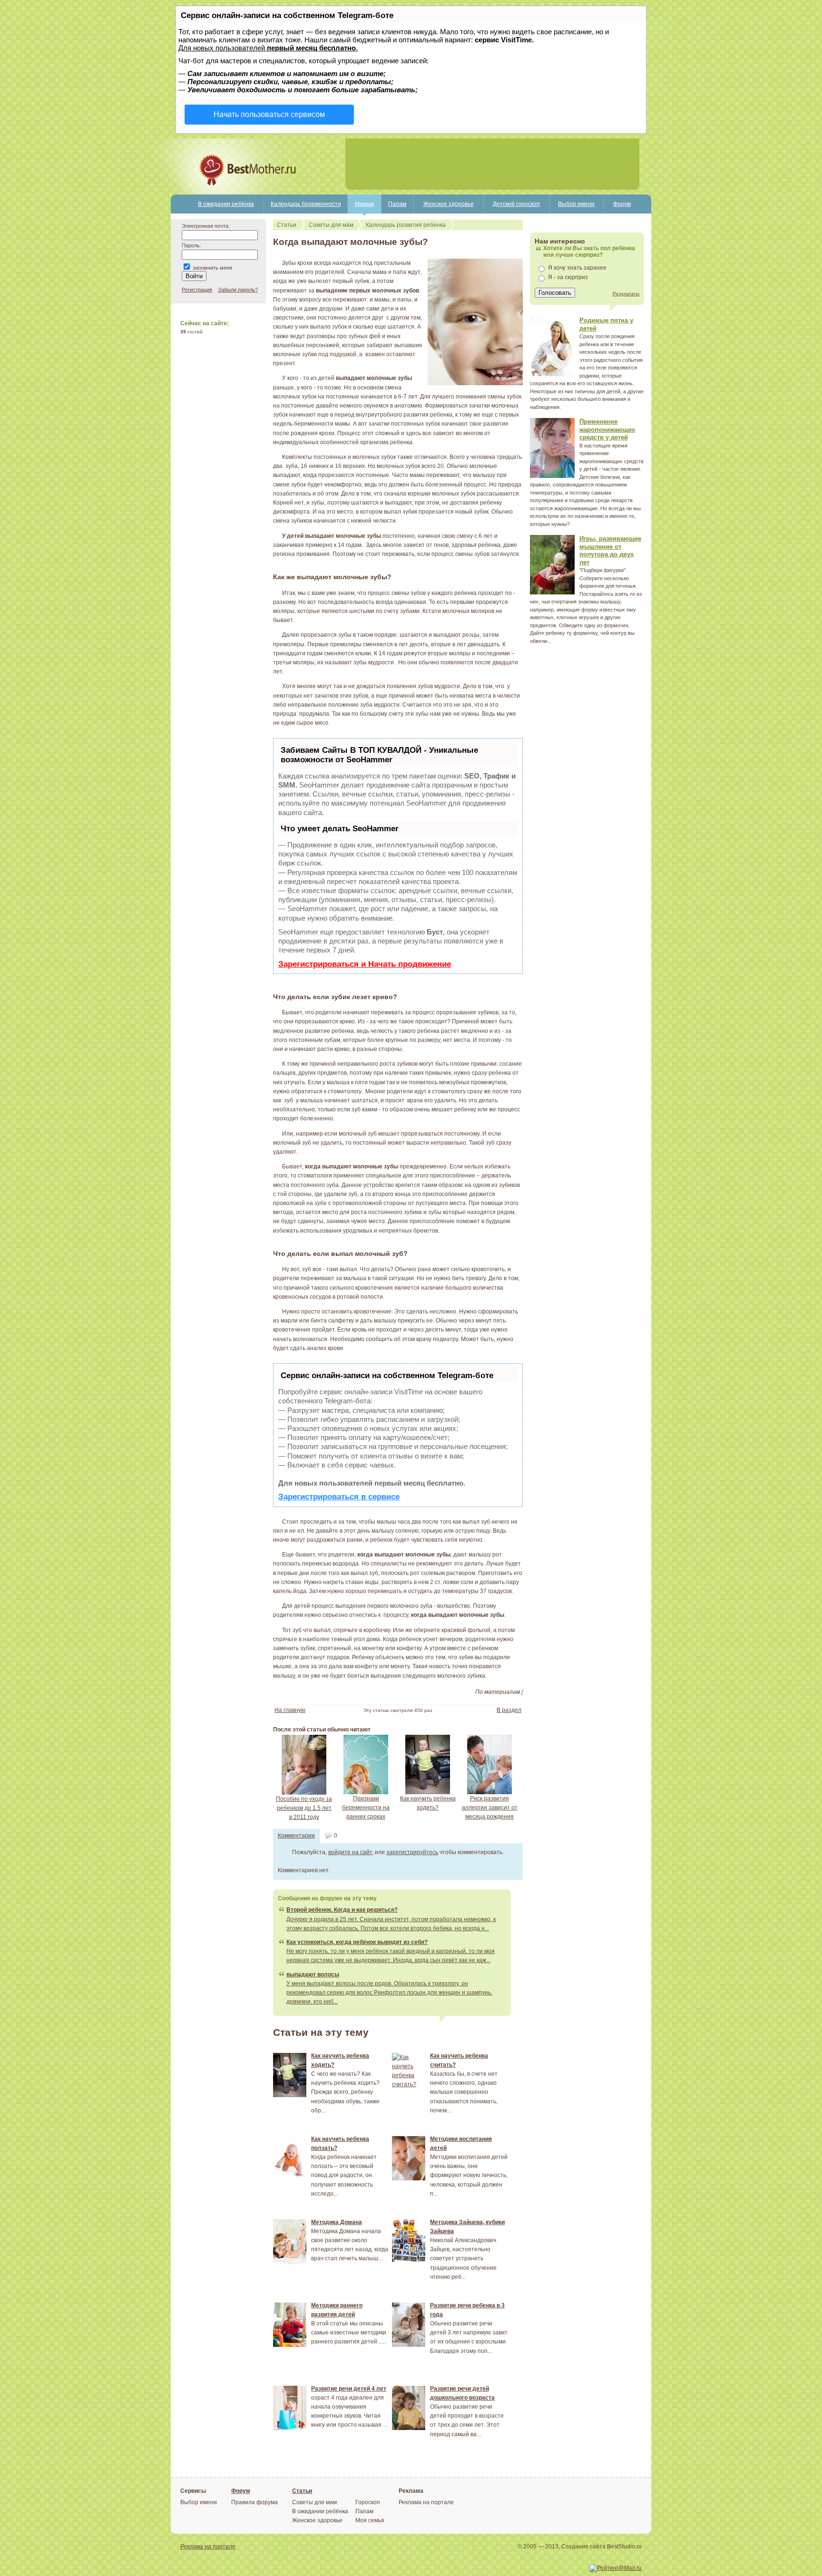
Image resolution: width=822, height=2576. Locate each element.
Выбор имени (576, 204)
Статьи (287, 225)
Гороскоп (368, 2502)
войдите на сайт (350, 1852)
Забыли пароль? (238, 290)
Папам (397, 204)
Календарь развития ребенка (406, 225)
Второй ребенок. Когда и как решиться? (342, 1910)
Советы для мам (331, 225)
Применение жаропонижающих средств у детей (607, 429)
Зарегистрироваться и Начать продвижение (365, 964)
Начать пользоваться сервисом (269, 114)
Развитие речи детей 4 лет (349, 2389)
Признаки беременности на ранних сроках (366, 1808)
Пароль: (191, 245)
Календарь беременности (306, 204)
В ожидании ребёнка (226, 204)
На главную (290, 1710)
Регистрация (197, 290)
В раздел (509, 1710)
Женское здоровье (449, 204)
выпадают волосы (313, 1974)
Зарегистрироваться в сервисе (339, 1497)
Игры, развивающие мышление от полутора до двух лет (610, 550)
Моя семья (370, 2520)
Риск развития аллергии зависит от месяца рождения (490, 1808)
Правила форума (254, 2502)
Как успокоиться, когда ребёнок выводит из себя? (357, 1942)
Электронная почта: (206, 226)
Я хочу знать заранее (577, 268)
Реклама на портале (426, 2502)
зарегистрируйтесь (412, 1852)
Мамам (364, 204)
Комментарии (296, 1836)
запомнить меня (212, 268)
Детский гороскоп (516, 204)
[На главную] (215, 193)
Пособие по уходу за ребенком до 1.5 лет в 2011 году (304, 1808)
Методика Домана (337, 2222)
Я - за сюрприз (568, 277)
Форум (622, 204)
